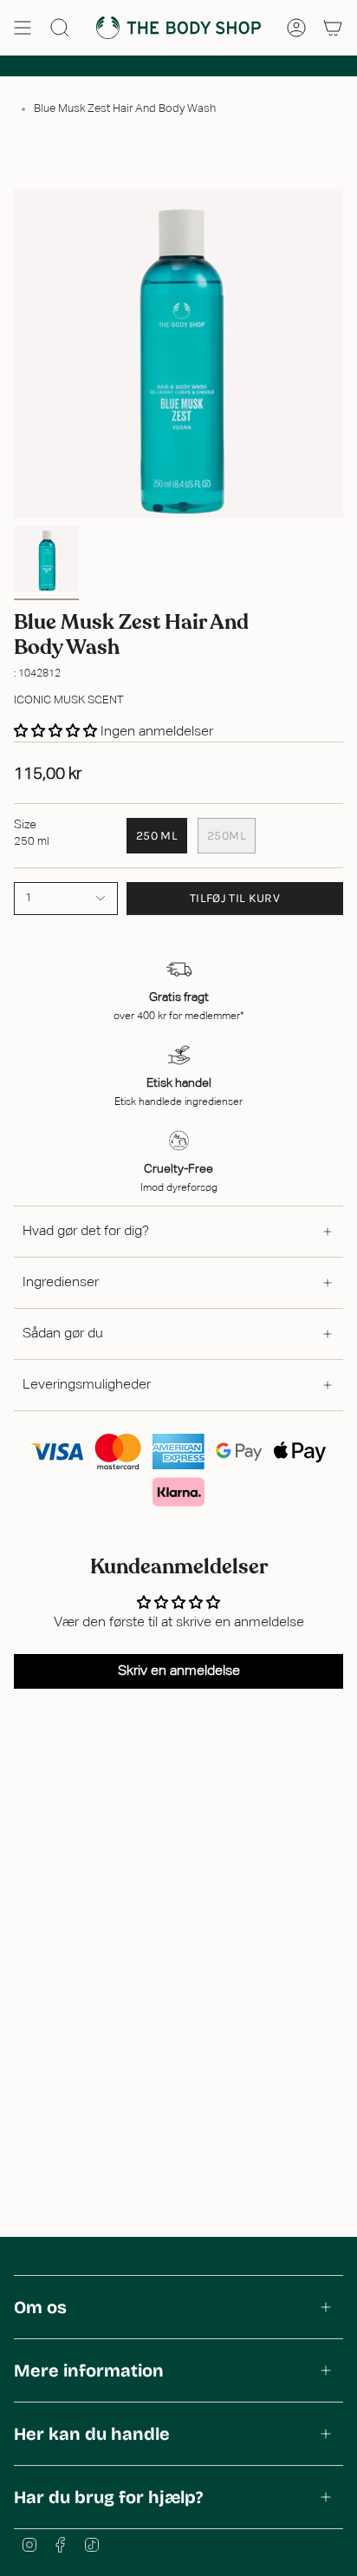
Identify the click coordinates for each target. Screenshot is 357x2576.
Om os (40, 2307)
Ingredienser (61, 1283)
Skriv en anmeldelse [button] (179, 1671)
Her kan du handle (92, 2434)
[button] (57, 732)
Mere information (89, 2370)
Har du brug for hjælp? (108, 2497)
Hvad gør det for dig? (86, 1232)
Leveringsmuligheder (87, 1385)
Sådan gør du (63, 1334)
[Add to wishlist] (19, 944)
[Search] (60, 28)
